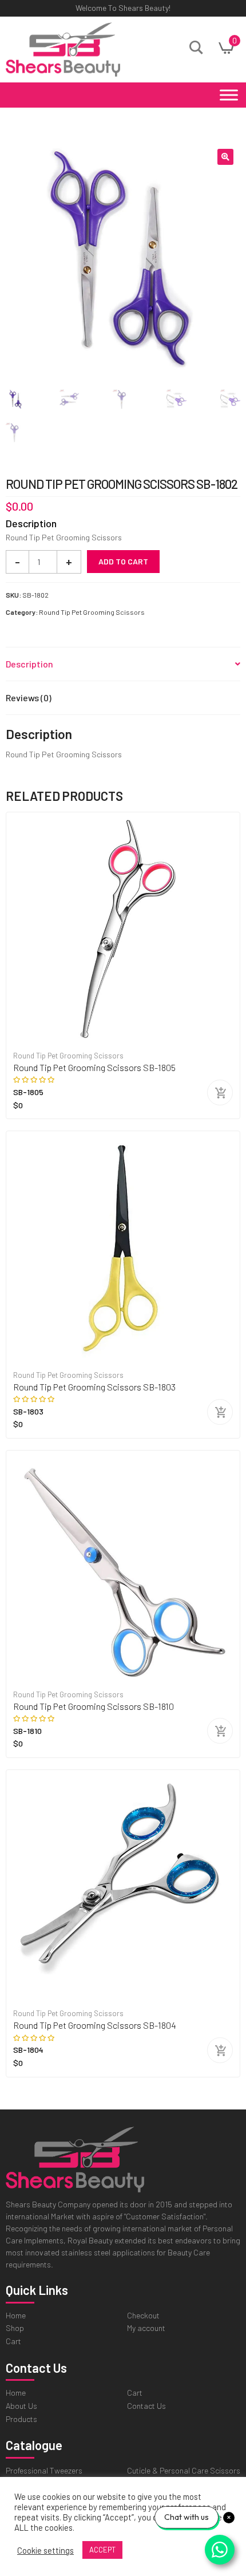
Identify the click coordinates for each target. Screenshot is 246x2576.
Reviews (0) (29, 698)
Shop (15, 2328)
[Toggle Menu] (229, 95)
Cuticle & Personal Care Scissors (184, 2470)
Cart (13, 2341)
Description (29, 664)
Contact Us (146, 2406)
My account (146, 2328)
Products (21, 2419)
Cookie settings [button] (45, 2550)
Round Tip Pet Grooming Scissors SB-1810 (94, 1706)
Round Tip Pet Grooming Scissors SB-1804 (95, 2025)
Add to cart (123, 561)
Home (16, 2315)
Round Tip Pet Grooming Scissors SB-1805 (94, 1067)
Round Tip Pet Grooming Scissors (92, 612)
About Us (21, 2406)
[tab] (123, 664)
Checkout (143, 2315)
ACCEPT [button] (102, 2550)
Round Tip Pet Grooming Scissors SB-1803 (94, 1387)
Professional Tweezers (44, 2470)
